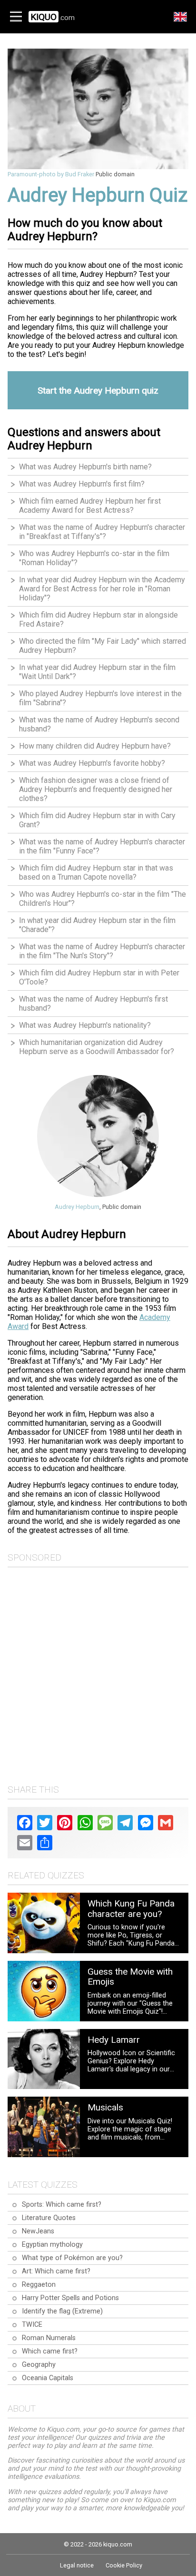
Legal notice (77, 2565)
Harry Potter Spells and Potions (70, 2298)
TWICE (32, 2325)
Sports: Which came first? (62, 2205)
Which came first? (50, 2351)
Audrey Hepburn (77, 1207)
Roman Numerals (49, 2338)
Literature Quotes (49, 2218)
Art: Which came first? (56, 2271)
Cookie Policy (124, 2565)
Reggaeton (39, 2285)
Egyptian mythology (52, 2245)
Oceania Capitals (48, 2378)
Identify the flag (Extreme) (62, 2311)
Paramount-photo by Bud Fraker (51, 174)
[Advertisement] (98, 1673)
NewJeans (38, 2231)
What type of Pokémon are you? (72, 2258)
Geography (39, 2365)
